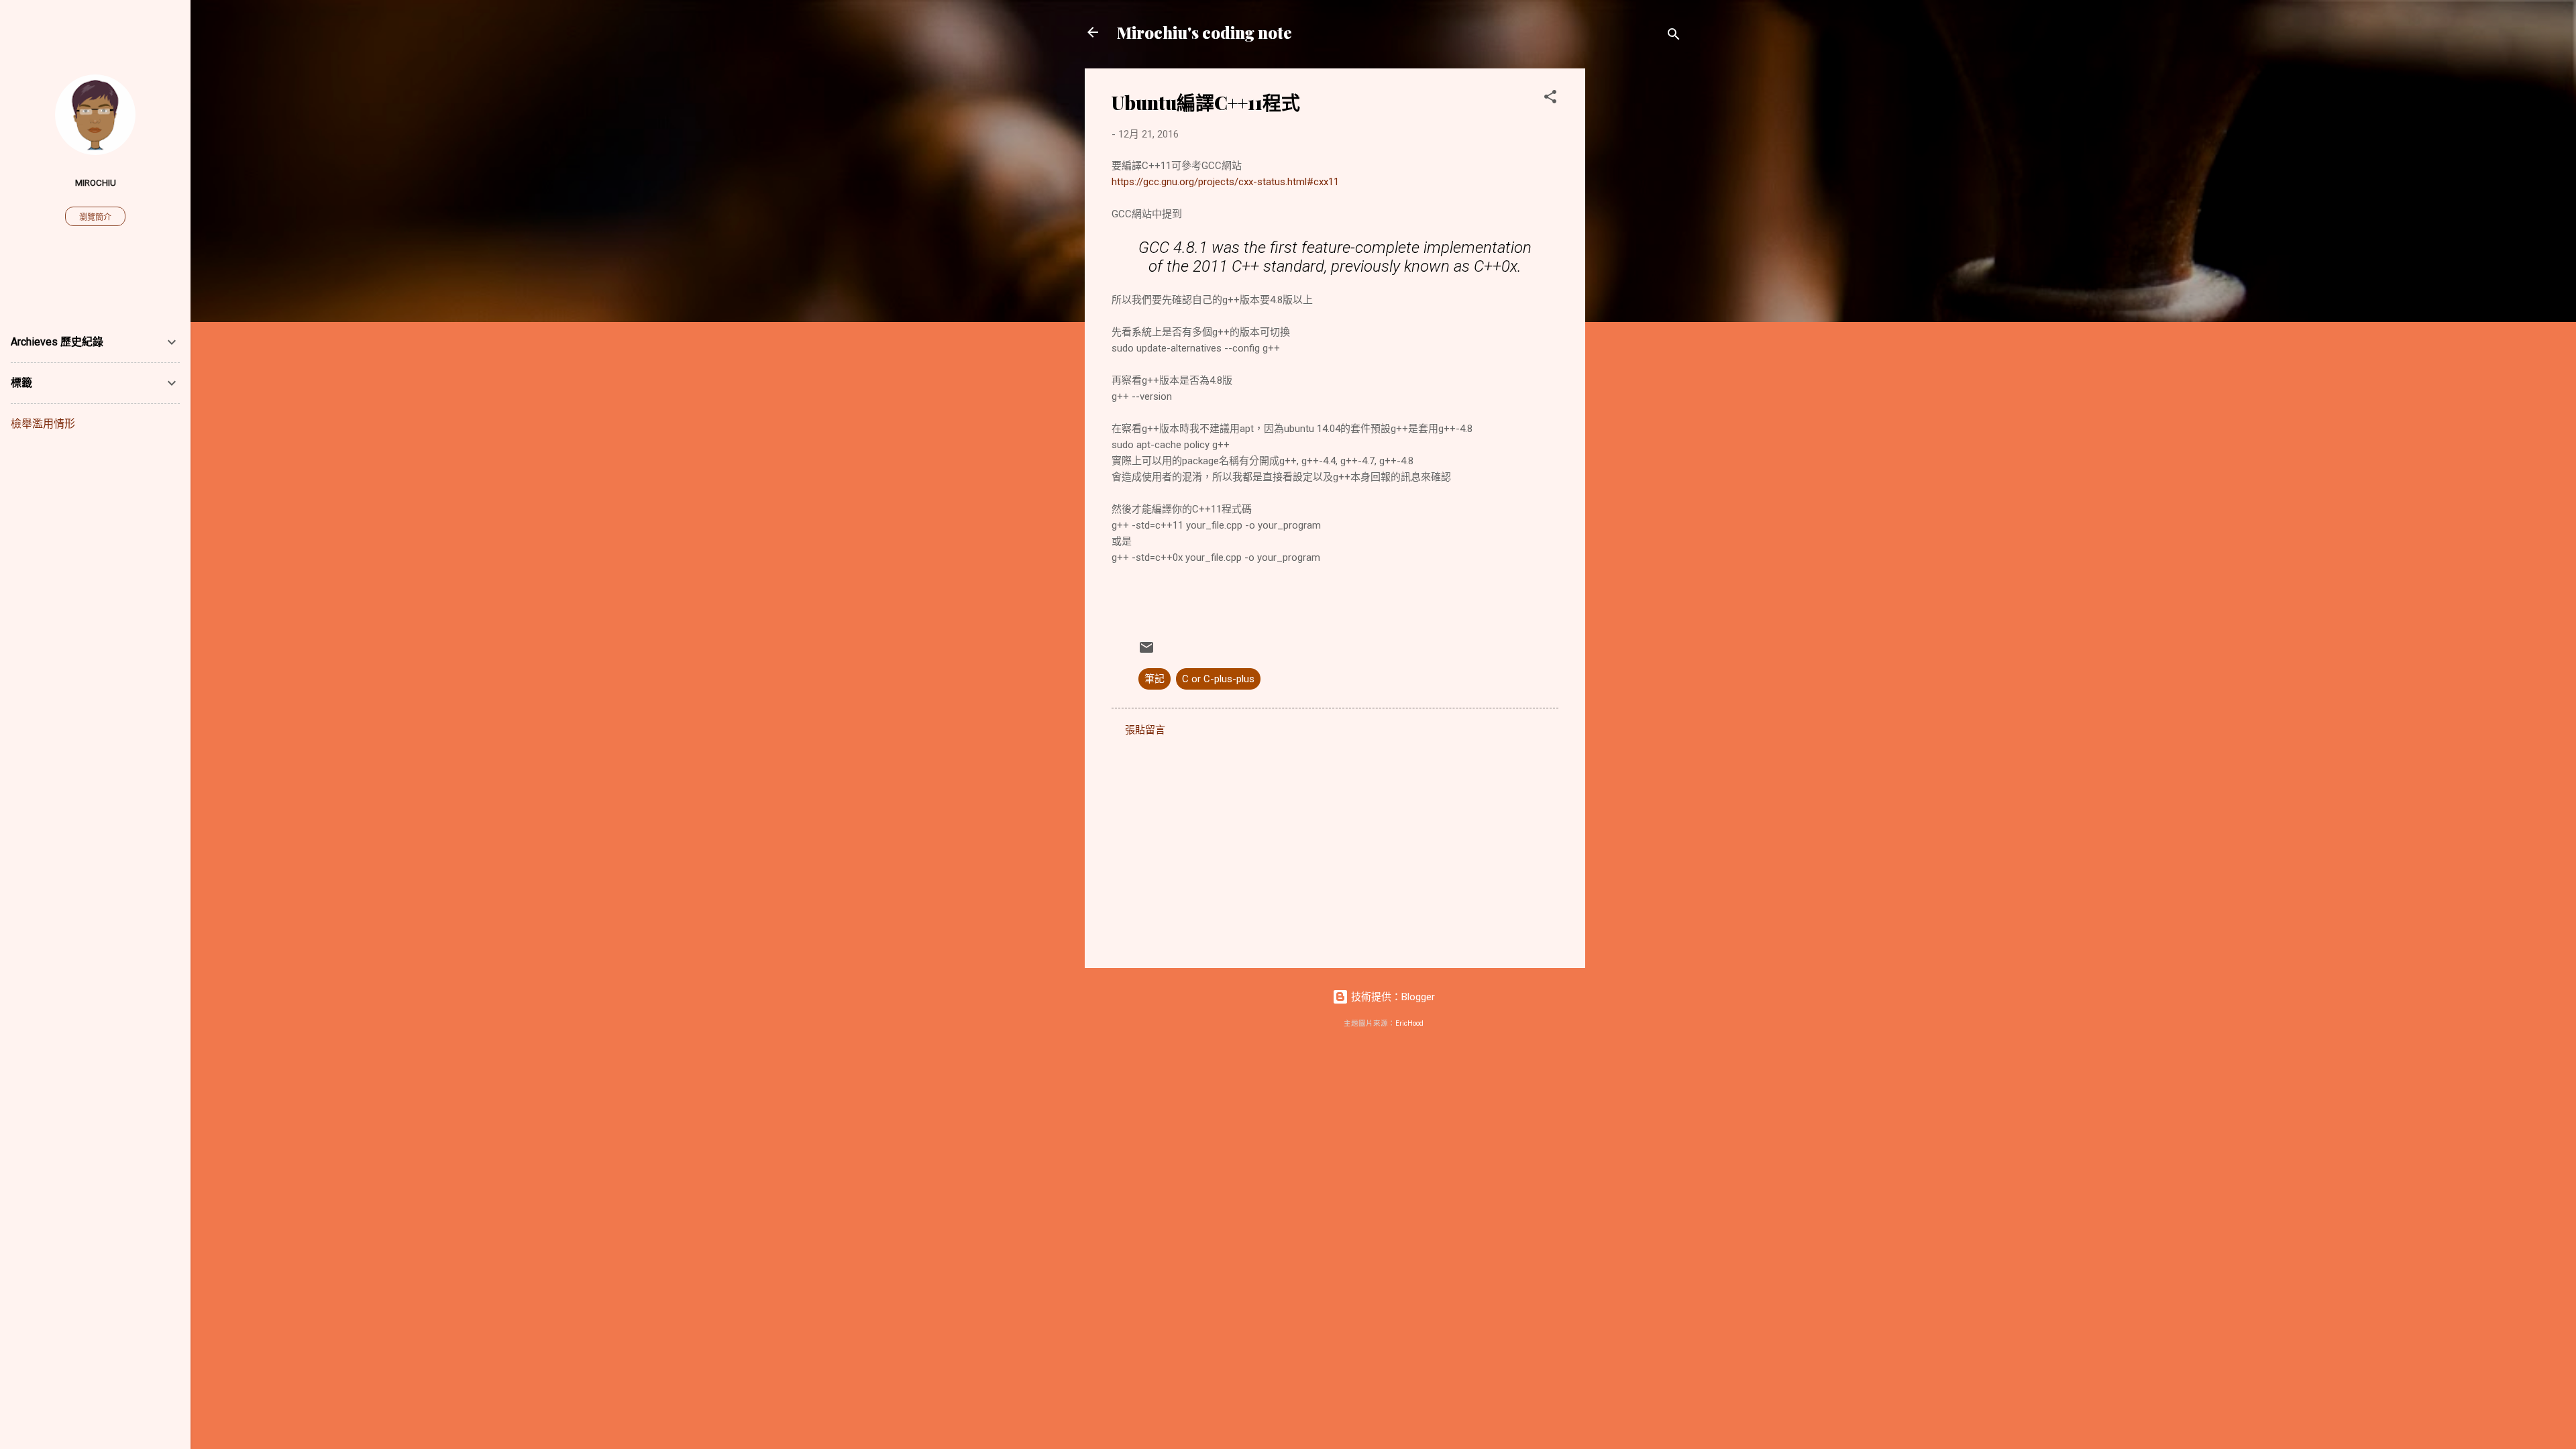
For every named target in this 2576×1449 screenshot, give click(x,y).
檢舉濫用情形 (43, 424)
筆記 (1155, 679)
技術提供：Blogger (1392, 997)
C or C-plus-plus (1218, 679)
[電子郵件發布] (1146, 652)
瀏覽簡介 (95, 217)
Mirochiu (96, 182)
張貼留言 (1145, 730)
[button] (1550, 99)
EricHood (1409, 1023)
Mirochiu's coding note (1204, 32)
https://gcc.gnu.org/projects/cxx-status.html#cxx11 (1225, 182)
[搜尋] (1674, 37)
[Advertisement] (1639, 270)
